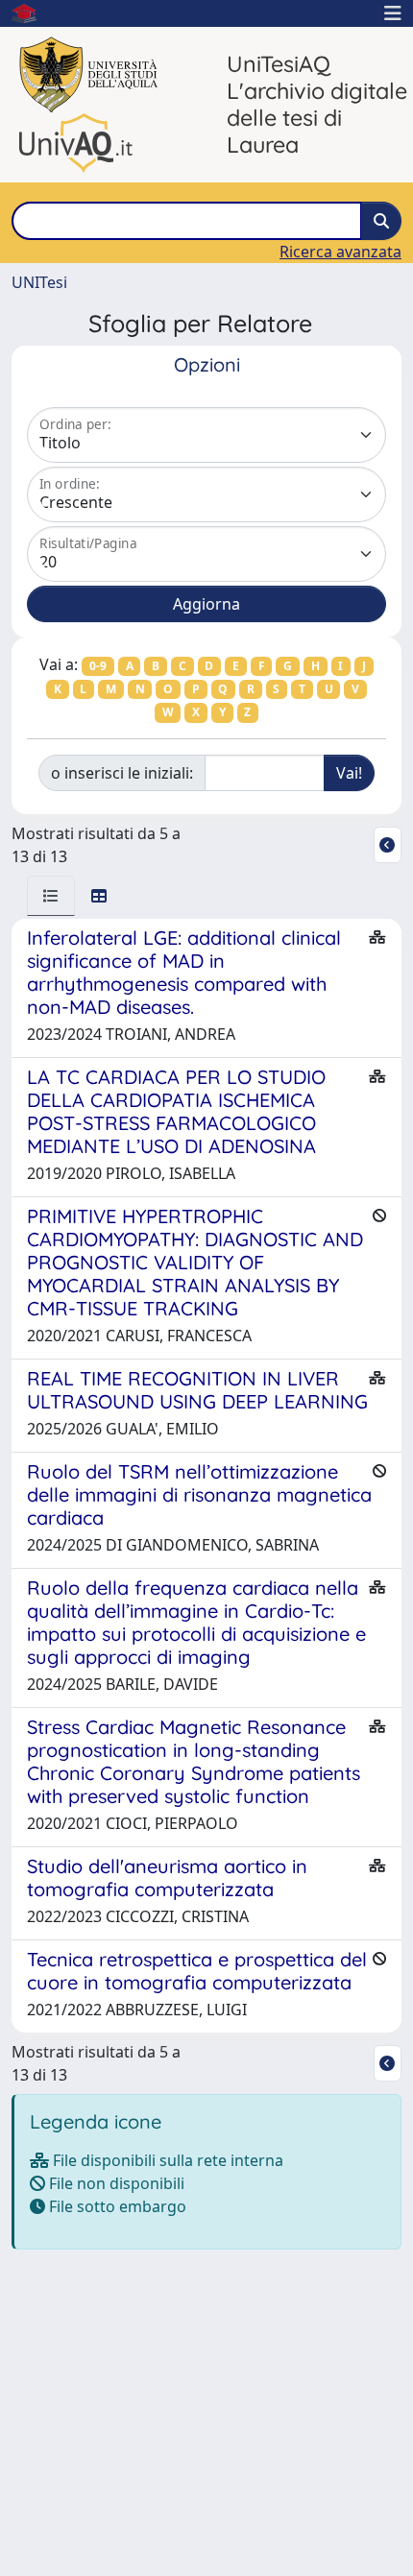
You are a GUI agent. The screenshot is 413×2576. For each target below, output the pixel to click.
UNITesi (39, 282)
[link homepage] (32, 13)
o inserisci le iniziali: (122, 773)
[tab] (51, 896)
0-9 (98, 666)
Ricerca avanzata (340, 252)
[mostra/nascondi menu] (393, 13)
